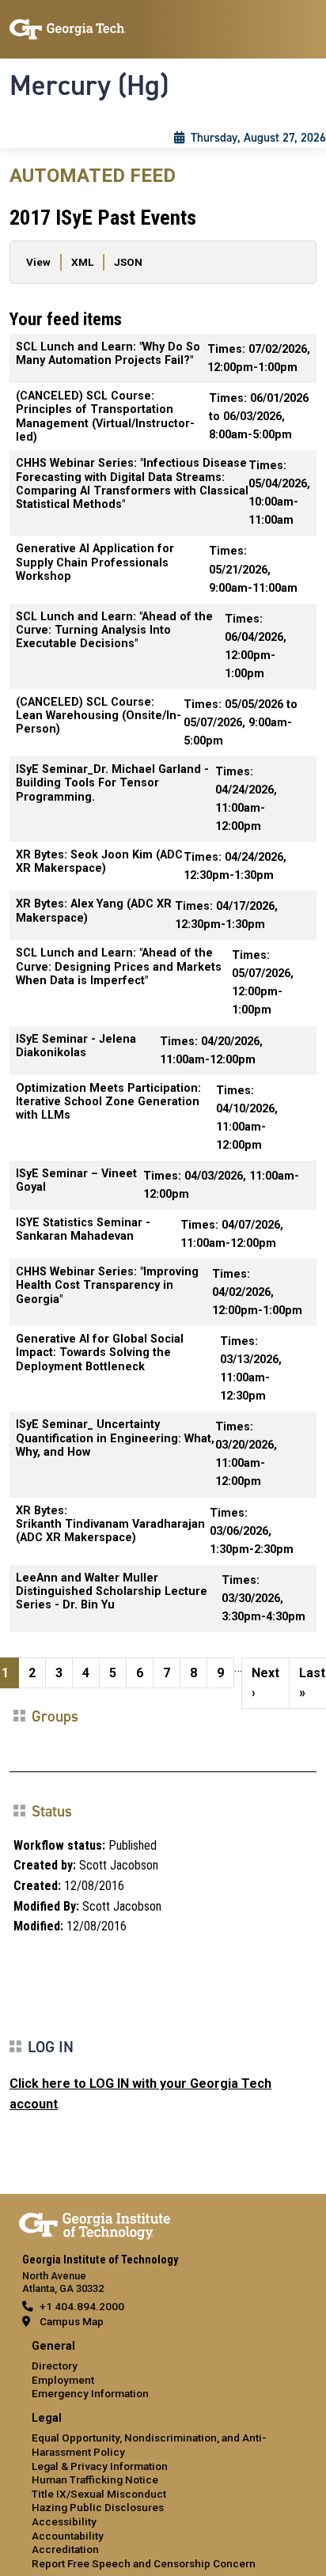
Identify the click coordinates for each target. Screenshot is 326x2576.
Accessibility (64, 2521)
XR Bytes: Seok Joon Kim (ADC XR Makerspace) (99, 862)
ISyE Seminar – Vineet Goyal (76, 1180)
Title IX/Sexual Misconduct (99, 2494)
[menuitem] (163, 2371)
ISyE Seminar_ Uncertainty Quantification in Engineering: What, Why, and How (115, 1438)
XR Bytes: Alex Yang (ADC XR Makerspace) (94, 911)
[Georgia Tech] (95, 2223)
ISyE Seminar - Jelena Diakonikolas (76, 1046)
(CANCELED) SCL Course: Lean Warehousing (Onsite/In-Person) (99, 716)
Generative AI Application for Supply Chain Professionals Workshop (95, 563)
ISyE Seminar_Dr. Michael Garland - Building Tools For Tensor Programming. (112, 783)
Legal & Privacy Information (100, 2466)
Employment (63, 2380)
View (38, 262)
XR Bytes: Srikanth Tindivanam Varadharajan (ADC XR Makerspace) (110, 1525)
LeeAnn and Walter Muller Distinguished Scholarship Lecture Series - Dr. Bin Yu (112, 1592)
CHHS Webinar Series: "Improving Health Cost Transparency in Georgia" (107, 1286)
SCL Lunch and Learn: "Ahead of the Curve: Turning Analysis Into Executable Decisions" (114, 631)
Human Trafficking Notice (95, 2479)
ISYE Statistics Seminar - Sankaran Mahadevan (83, 1229)
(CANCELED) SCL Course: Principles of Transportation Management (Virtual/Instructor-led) (105, 417)
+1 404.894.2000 (82, 2306)
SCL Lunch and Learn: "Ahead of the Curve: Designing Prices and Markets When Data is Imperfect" (119, 967)
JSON (128, 262)
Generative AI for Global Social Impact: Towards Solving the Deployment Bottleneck (100, 1353)
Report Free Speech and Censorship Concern (144, 2563)
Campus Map (72, 2321)
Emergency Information (90, 2393)
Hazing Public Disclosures (98, 2507)
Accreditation (65, 2549)
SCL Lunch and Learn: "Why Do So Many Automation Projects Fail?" (108, 354)
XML (82, 262)
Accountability (68, 2536)
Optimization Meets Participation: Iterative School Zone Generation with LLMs (108, 1102)
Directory (55, 2366)
